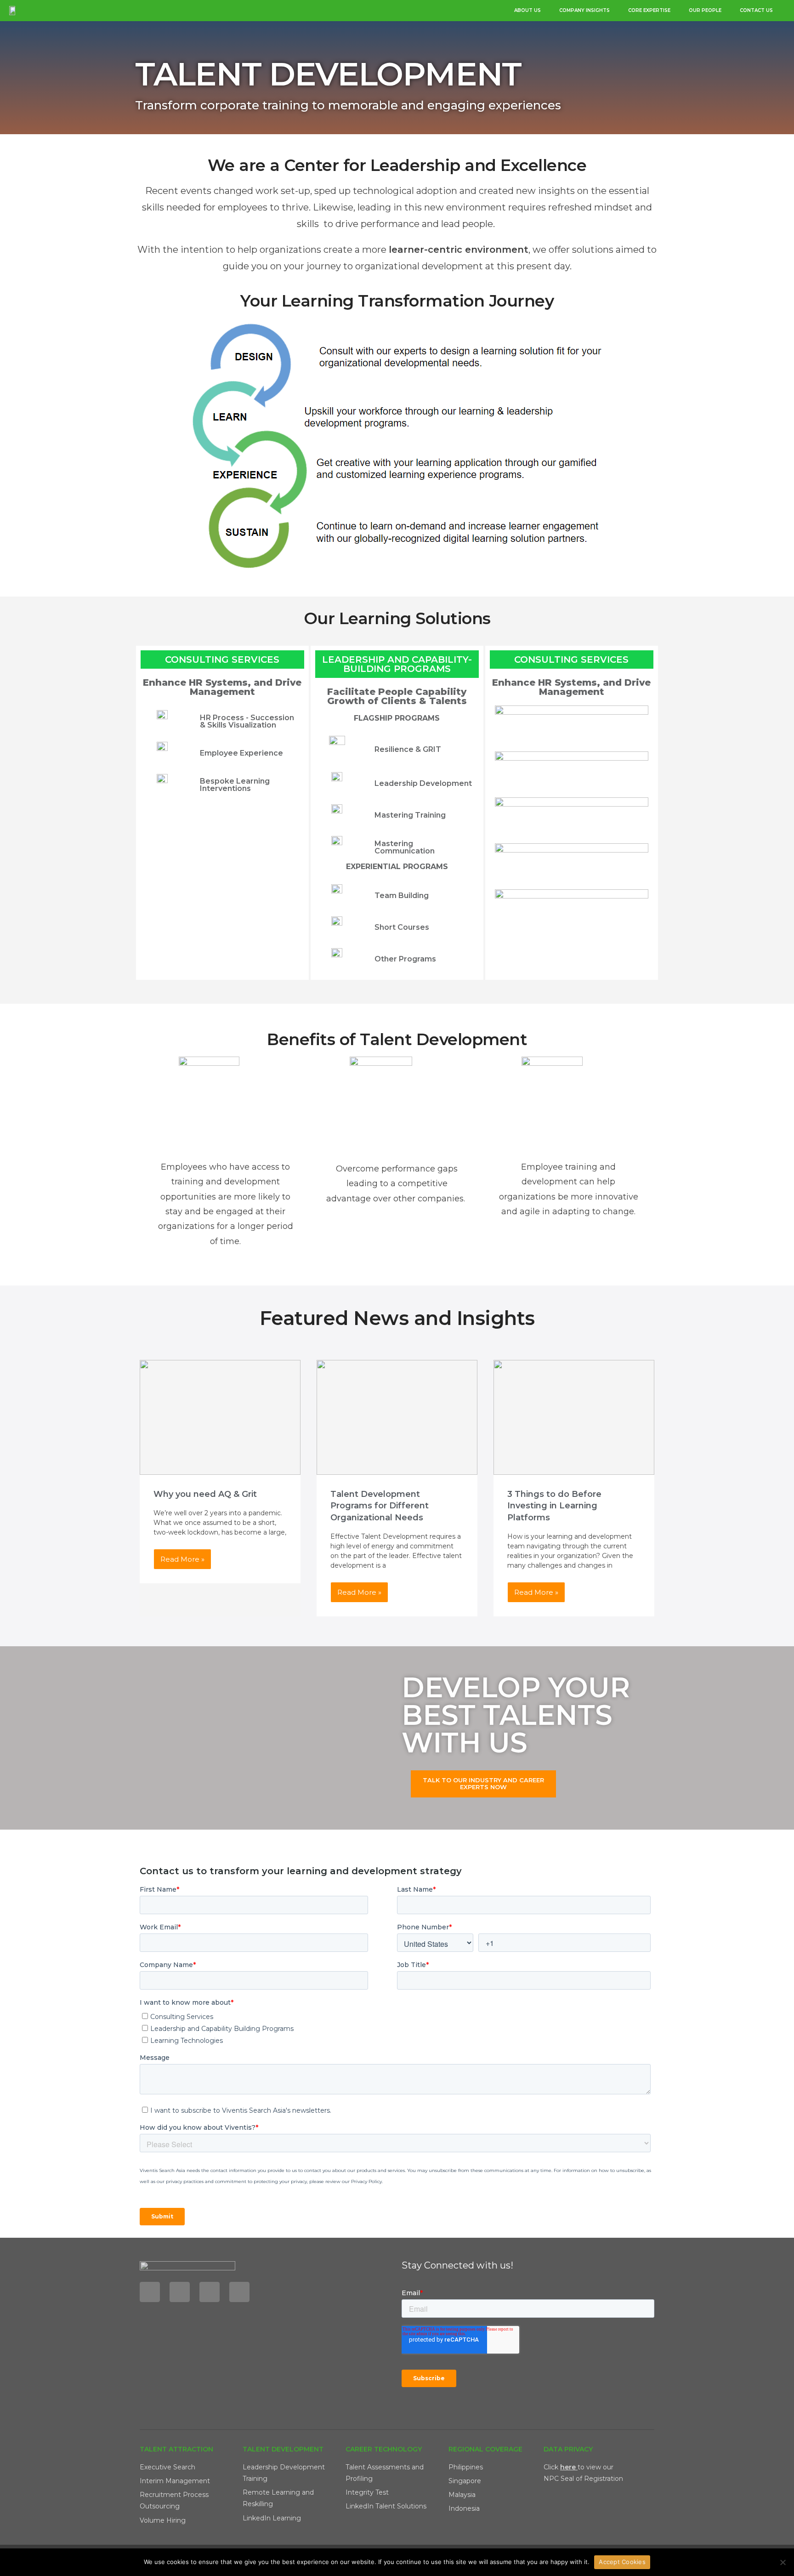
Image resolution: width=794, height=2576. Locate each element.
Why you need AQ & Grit (205, 1494)
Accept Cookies (622, 2562)
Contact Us (756, 10)
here (568, 2467)
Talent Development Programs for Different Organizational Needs (380, 1506)
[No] (783, 2562)
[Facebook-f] (180, 2292)
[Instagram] (239, 2292)
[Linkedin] (150, 2292)
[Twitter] (210, 2292)
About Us (527, 10)
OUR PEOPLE (705, 10)
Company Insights (584, 10)
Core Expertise (649, 10)
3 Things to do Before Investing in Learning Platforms (554, 1506)
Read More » (182, 1559)
